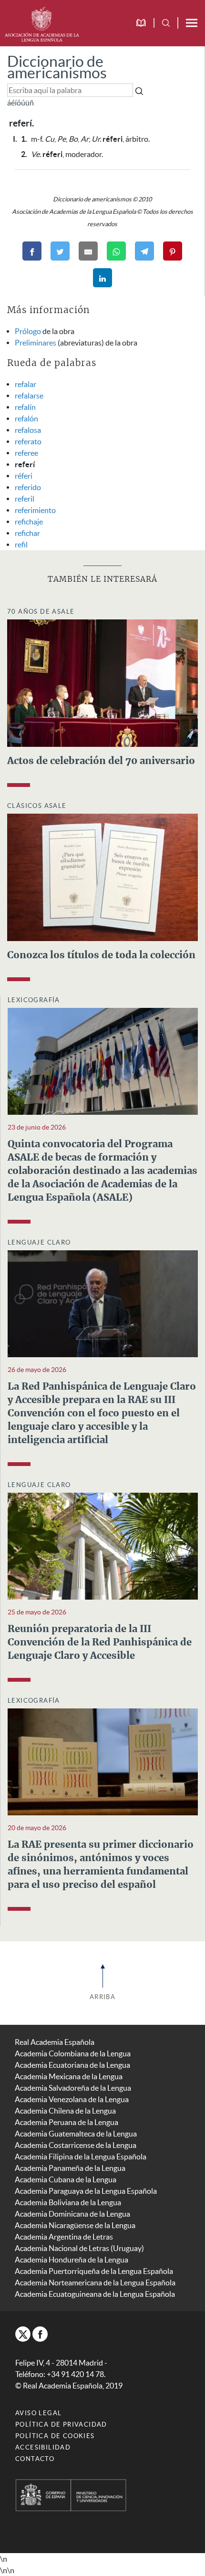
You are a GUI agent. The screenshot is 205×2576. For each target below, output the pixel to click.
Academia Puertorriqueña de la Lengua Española (94, 2271)
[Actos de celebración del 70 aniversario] (102, 682)
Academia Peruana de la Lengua (67, 2122)
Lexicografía (34, 1000)
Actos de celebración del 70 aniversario (101, 761)
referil (25, 499)
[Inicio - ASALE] (42, 23)
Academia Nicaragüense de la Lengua (75, 2225)
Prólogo (28, 331)
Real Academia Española (55, 2042)
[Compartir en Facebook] (32, 251)
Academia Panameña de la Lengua (70, 2168)
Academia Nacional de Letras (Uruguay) (79, 2248)
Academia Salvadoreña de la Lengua (73, 2088)
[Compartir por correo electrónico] (88, 251)
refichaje (29, 522)
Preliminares (36, 343)
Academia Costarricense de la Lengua (76, 2145)
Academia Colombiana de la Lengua (73, 2053)
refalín (25, 407)
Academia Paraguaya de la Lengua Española (86, 2191)
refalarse (29, 396)
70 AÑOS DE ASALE (41, 612)
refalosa (28, 430)
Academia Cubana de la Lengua (66, 2179)
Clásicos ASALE (37, 806)
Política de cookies (55, 2436)
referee (26, 453)
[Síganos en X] (23, 2334)
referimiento (35, 510)
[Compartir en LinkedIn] (102, 278)
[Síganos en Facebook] (40, 2334)
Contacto (35, 2459)
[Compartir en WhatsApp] (116, 251)
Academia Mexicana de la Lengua (69, 2076)
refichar (27, 533)
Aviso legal (38, 2413)
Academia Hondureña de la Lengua (72, 2260)
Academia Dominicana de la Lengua (72, 2214)
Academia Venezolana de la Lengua (72, 2099)
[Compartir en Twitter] (60, 251)
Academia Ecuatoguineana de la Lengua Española (95, 2294)
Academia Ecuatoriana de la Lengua (72, 2065)
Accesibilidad (43, 2447)
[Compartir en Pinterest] (173, 251)
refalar (26, 384)
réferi (24, 476)
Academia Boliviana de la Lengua (68, 2202)
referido (28, 487)
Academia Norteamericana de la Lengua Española (95, 2283)
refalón (26, 419)
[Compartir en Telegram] (144, 251)
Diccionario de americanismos (57, 67)
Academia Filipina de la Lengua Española (81, 2157)
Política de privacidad (61, 2424)
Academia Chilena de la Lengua (65, 2111)
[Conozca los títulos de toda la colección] (102, 876)
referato (28, 441)
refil (21, 545)
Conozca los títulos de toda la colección (101, 955)
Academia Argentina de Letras (64, 2237)
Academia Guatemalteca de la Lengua (76, 2134)
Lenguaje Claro (39, 1242)
